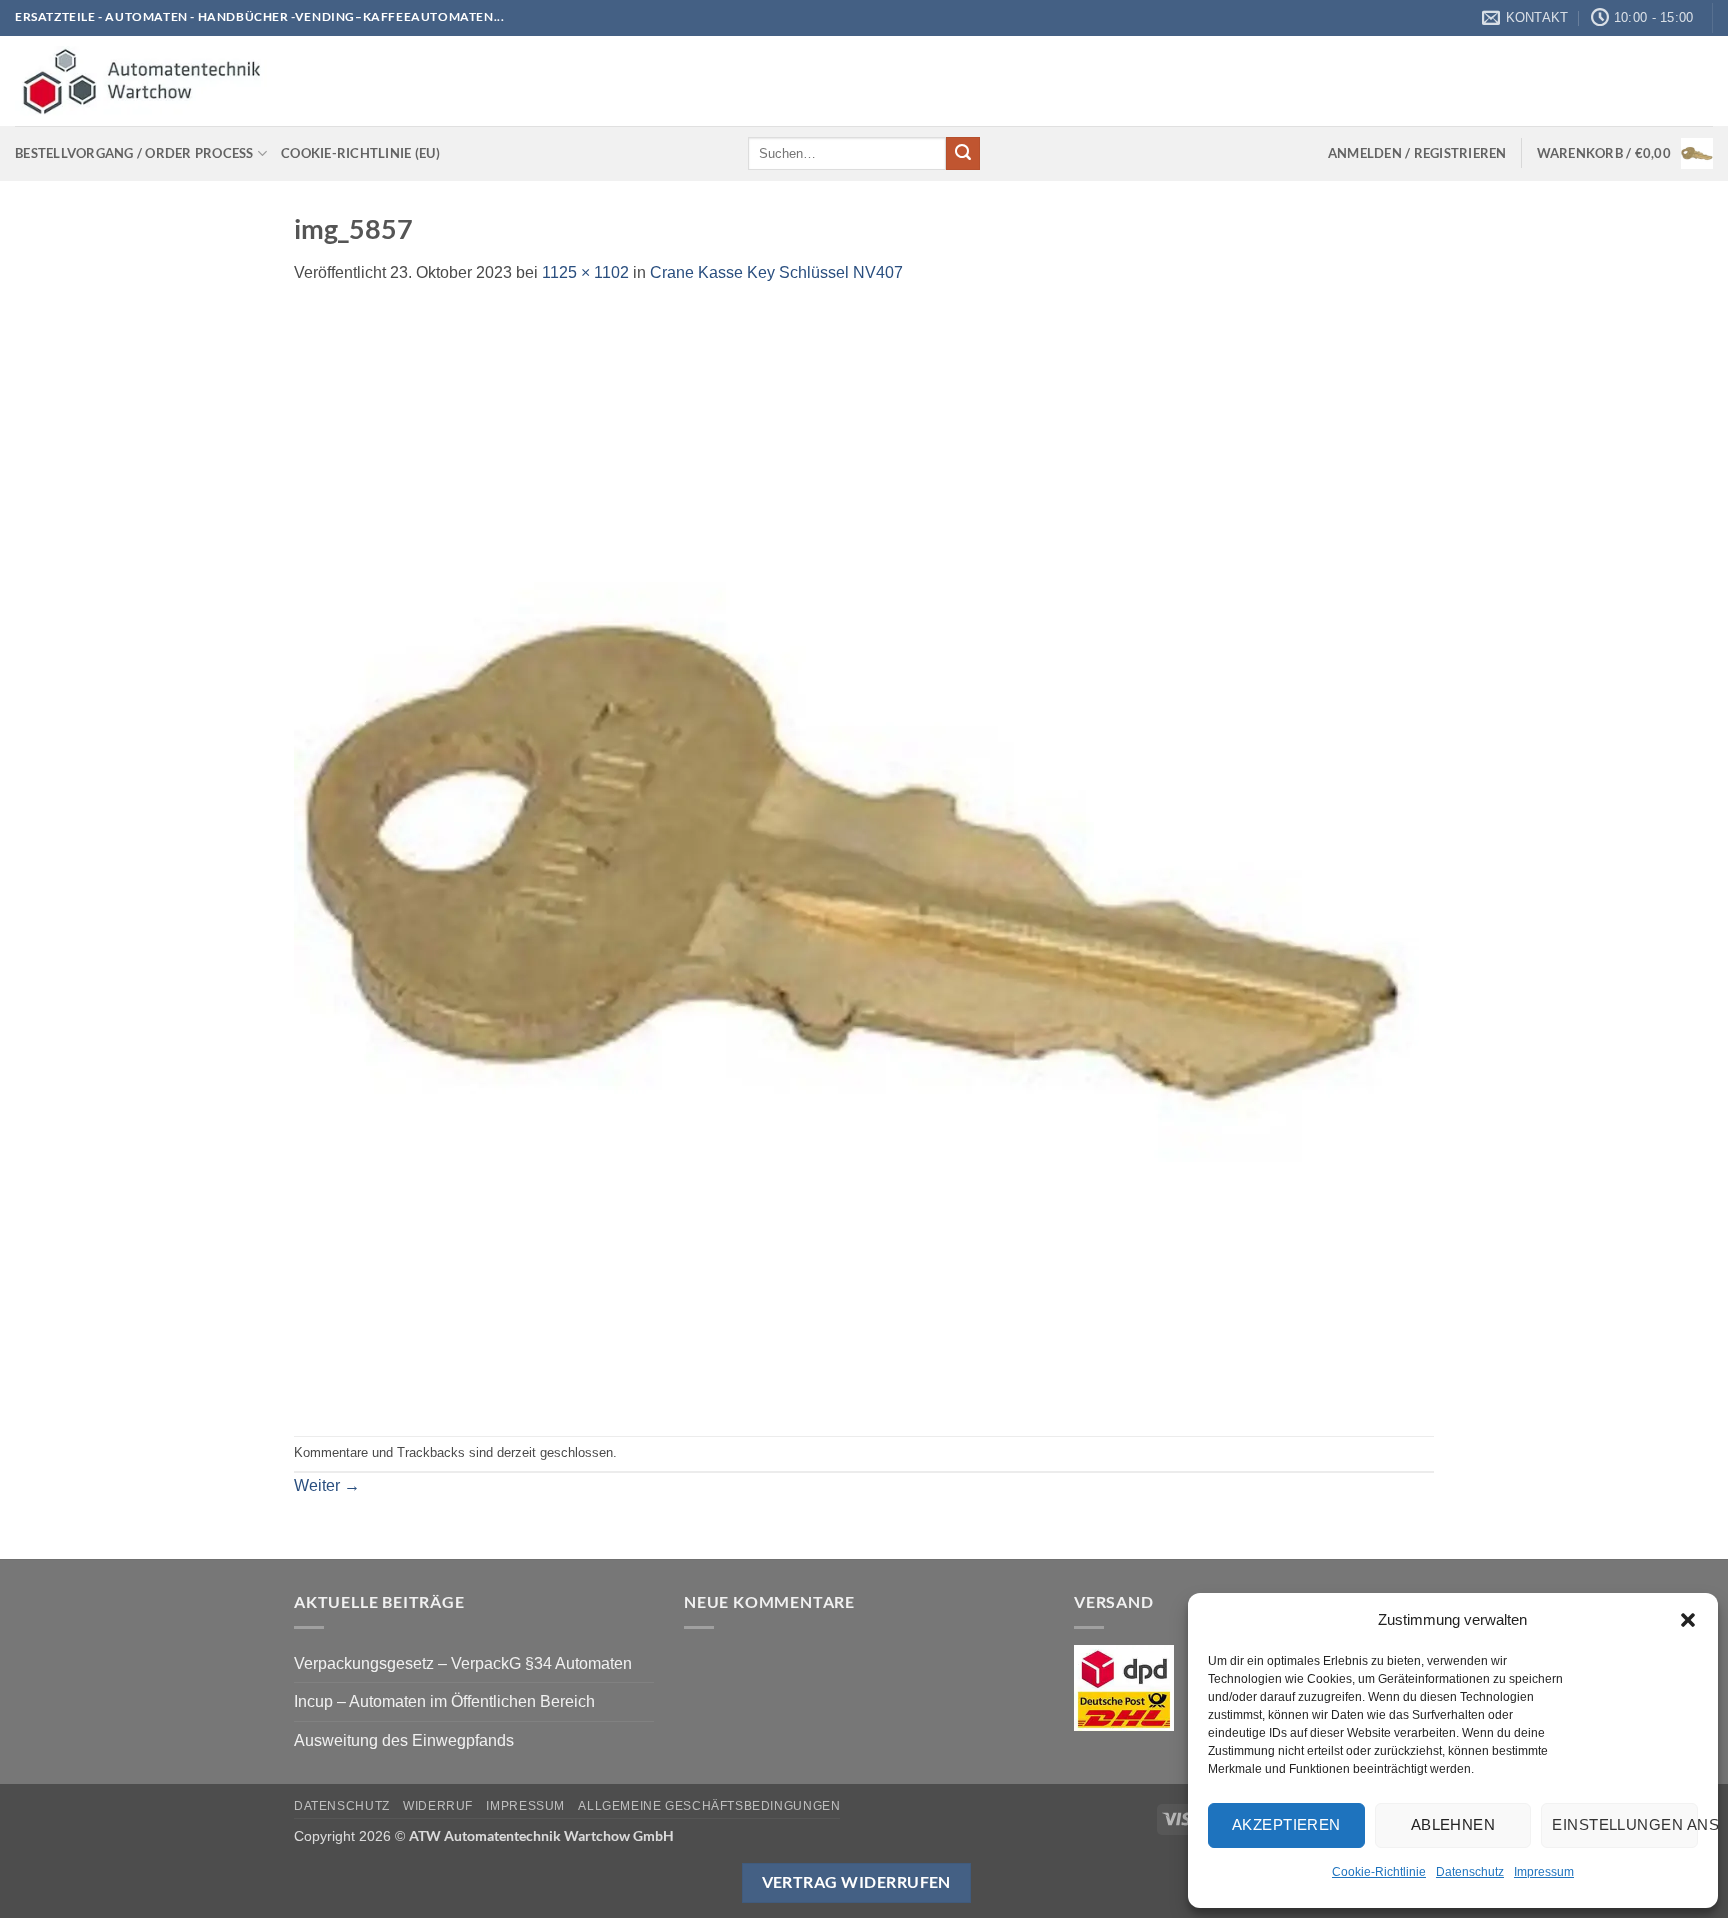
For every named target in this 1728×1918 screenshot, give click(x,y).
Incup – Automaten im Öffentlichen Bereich (444, 1701)
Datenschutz (1470, 1872)
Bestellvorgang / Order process (134, 153)
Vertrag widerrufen (856, 1882)
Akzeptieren (1286, 1824)
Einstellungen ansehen (1625, 1824)
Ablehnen (1453, 1824)
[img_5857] (856, 859)
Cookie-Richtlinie (1379, 1872)
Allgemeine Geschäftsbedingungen (709, 1806)
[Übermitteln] (963, 154)
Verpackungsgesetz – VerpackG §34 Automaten (463, 1663)
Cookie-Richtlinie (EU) (360, 153)
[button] (1688, 1620)
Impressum (1544, 1872)
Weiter (327, 1485)
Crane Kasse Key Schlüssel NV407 (776, 272)
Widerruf (438, 1806)
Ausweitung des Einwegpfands (404, 1740)
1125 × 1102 (585, 272)
